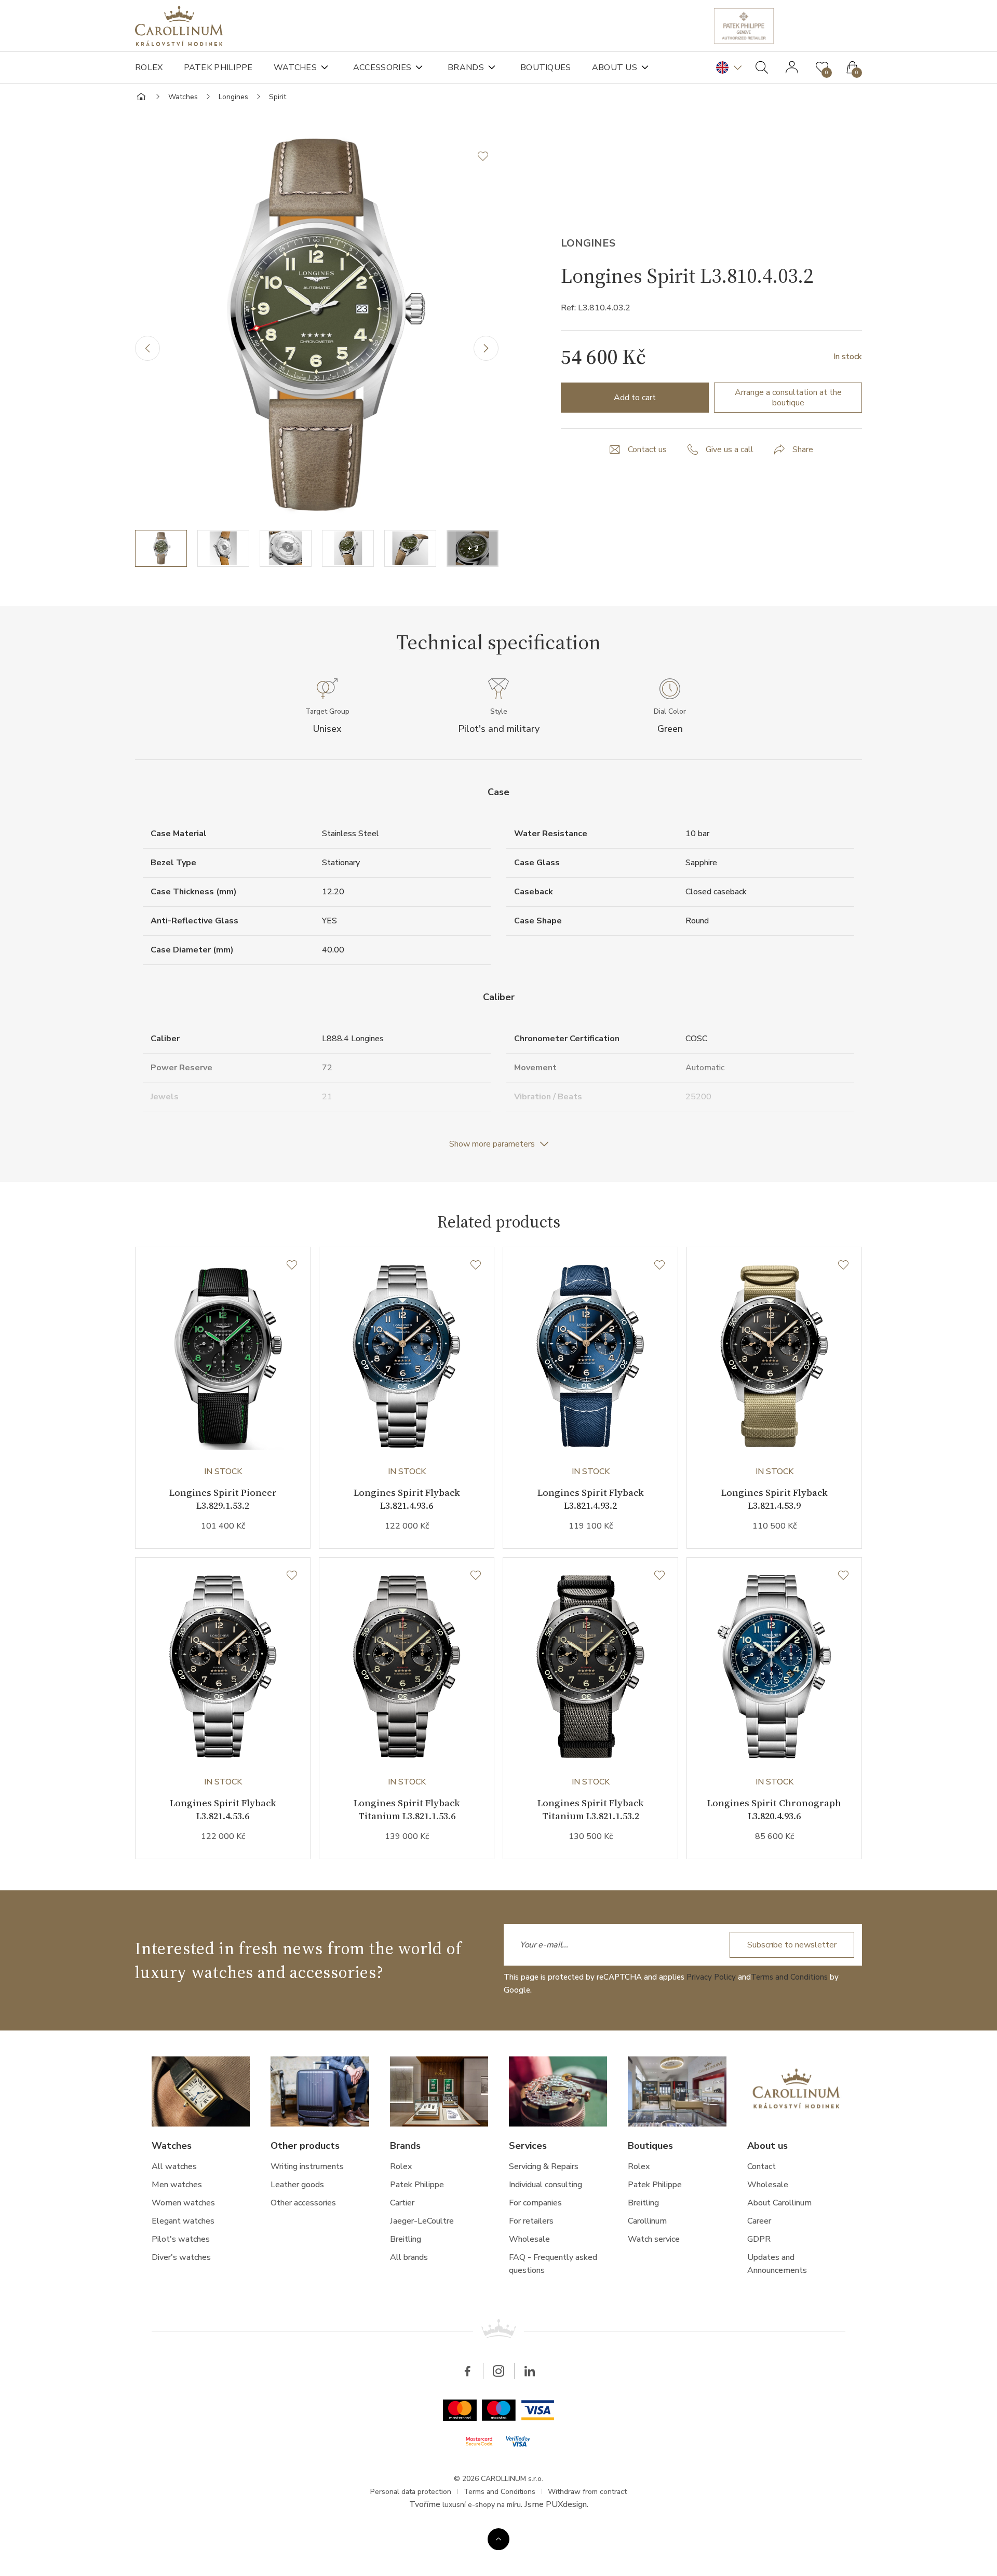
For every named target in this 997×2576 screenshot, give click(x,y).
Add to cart (635, 398)
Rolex (149, 67)
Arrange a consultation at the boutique (788, 398)
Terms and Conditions (789, 1977)
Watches (295, 67)
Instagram (498, 2371)
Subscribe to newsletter (792, 1945)
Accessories (382, 67)
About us (615, 67)
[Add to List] (488, 156)
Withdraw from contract (587, 2492)
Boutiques (546, 67)
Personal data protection (411, 2492)
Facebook (467, 2371)
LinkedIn (530, 2371)
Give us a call (730, 449)
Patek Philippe (218, 67)
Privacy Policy (711, 1977)
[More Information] (498, 2539)
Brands (466, 67)
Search (762, 67)
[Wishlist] (292, 1265)
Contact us (647, 449)
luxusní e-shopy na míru (482, 2505)
